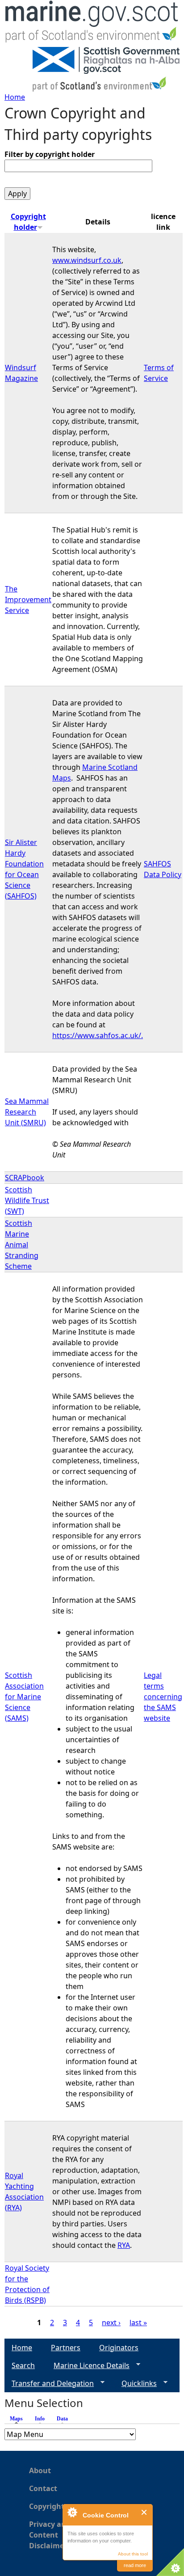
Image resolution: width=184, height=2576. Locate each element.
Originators (119, 2348)
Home (15, 97)
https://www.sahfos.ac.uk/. (98, 1035)
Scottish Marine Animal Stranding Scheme (22, 1245)
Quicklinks (136, 2384)
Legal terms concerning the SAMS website (163, 1697)
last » (138, 2323)
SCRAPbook (25, 1178)
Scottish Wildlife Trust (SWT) (27, 1200)
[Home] (92, 23)
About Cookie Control (72, 2512)
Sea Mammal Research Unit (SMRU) (27, 1112)
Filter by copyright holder (50, 154)
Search (23, 2365)
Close (144, 2512)
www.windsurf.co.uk (87, 260)
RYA (124, 2245)
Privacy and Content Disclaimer (50, 2535)
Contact (43, 2488)
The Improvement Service (28, 600)
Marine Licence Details (88, 2366)
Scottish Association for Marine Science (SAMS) (24, 1697)
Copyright (47, 2506)
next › (111, 2323)
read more (135, 2565)
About (40, 2470)
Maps (19, 2419)
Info (40, 2419)
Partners (66, 2348)
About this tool (133, 2554)
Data (62, 2419)
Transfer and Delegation (49, 2384)
